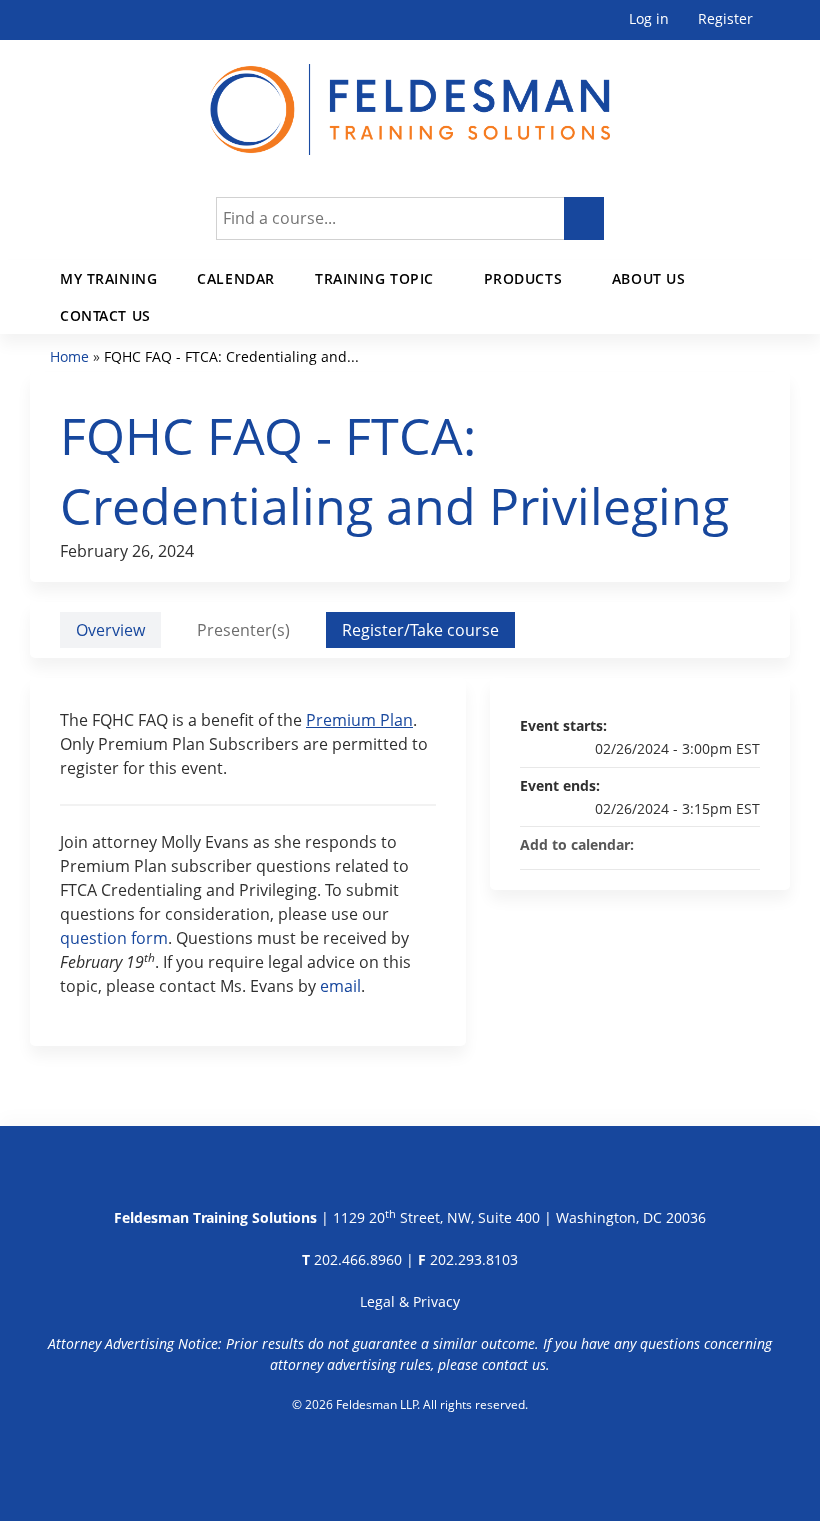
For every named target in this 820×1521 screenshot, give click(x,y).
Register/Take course (420, 630)
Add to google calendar (666, 845)
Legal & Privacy (410, 1301)
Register (725, 19)
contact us (514, 1364)
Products (523, 278)
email (340, 986)
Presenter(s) (243, 630)
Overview (110, 630)
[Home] (410, 97)
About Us (649, 278)
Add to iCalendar (718, 844)
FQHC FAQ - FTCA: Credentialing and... (231, 356)
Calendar (236, 278)
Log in (649, 19)
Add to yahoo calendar (692, 845)
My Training (108, 278)
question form (114, 938)
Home (69, 356)
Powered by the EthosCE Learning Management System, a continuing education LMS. (410, 1456)
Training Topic (374, 278)
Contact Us (105, 315)
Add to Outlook (744, 845)
